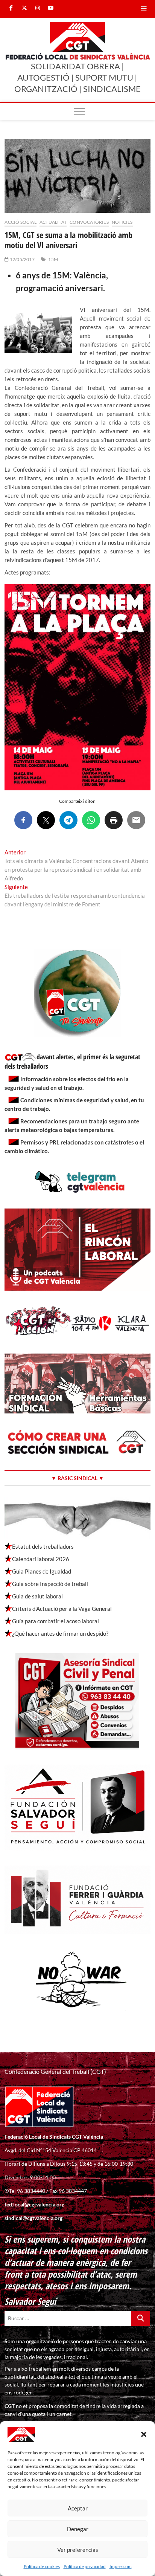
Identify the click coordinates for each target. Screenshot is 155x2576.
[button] (144, 2434)
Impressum (121, 2566)
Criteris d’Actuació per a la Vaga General (62, 1609)
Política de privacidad (85, 2566)
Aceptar (78, 2508)
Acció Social (20, 222)
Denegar (78, 2529)
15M (53, 259)
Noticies (122, 222)
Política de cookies (42, 2566)
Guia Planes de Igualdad (42, 1571)
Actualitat (53, 222)
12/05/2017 (22, 259)
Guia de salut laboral (37, 1596)
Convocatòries (89, 222)
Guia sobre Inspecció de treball (50, 1584)
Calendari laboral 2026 (41, 1559)
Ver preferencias (78, 2550)
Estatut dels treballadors (43, 1546)
